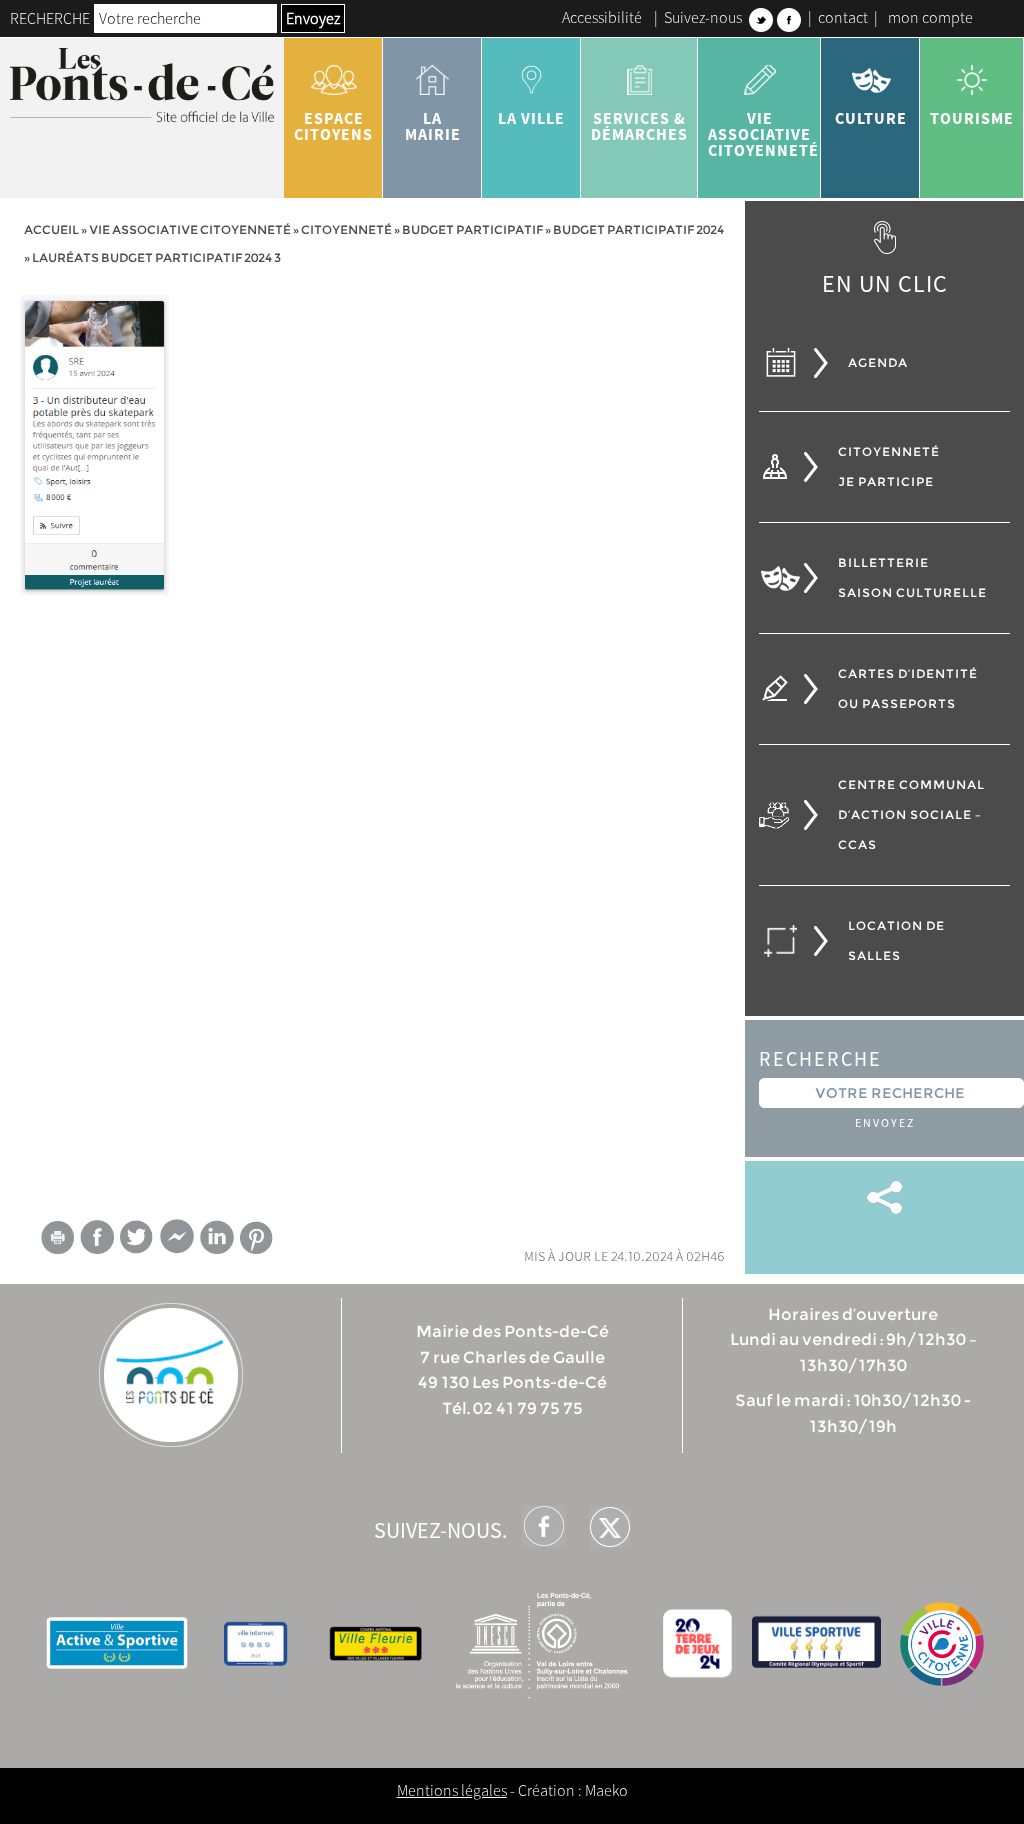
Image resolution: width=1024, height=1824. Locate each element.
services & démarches (639, 126)
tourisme (972, 118)
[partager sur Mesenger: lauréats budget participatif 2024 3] (177, 1241)
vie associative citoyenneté (763, 134)
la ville (531, 118)
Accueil (51, 229)
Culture (871, 118)
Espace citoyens (333, 126)
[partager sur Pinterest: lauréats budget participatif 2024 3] (257, 1237)
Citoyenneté (346, 229)
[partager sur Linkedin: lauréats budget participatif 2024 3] (217, 1237)
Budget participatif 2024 (638, 229)
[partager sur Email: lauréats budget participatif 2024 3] (57, 1241)
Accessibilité (602, 17)
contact (843, 17)
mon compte (930, 17)
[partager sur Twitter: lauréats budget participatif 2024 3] (137, 1236)
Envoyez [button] (313, 18)
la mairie (433, 126)
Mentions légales (452, 1790)
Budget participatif (472, 229)
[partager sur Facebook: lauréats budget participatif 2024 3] (97, 1236)
